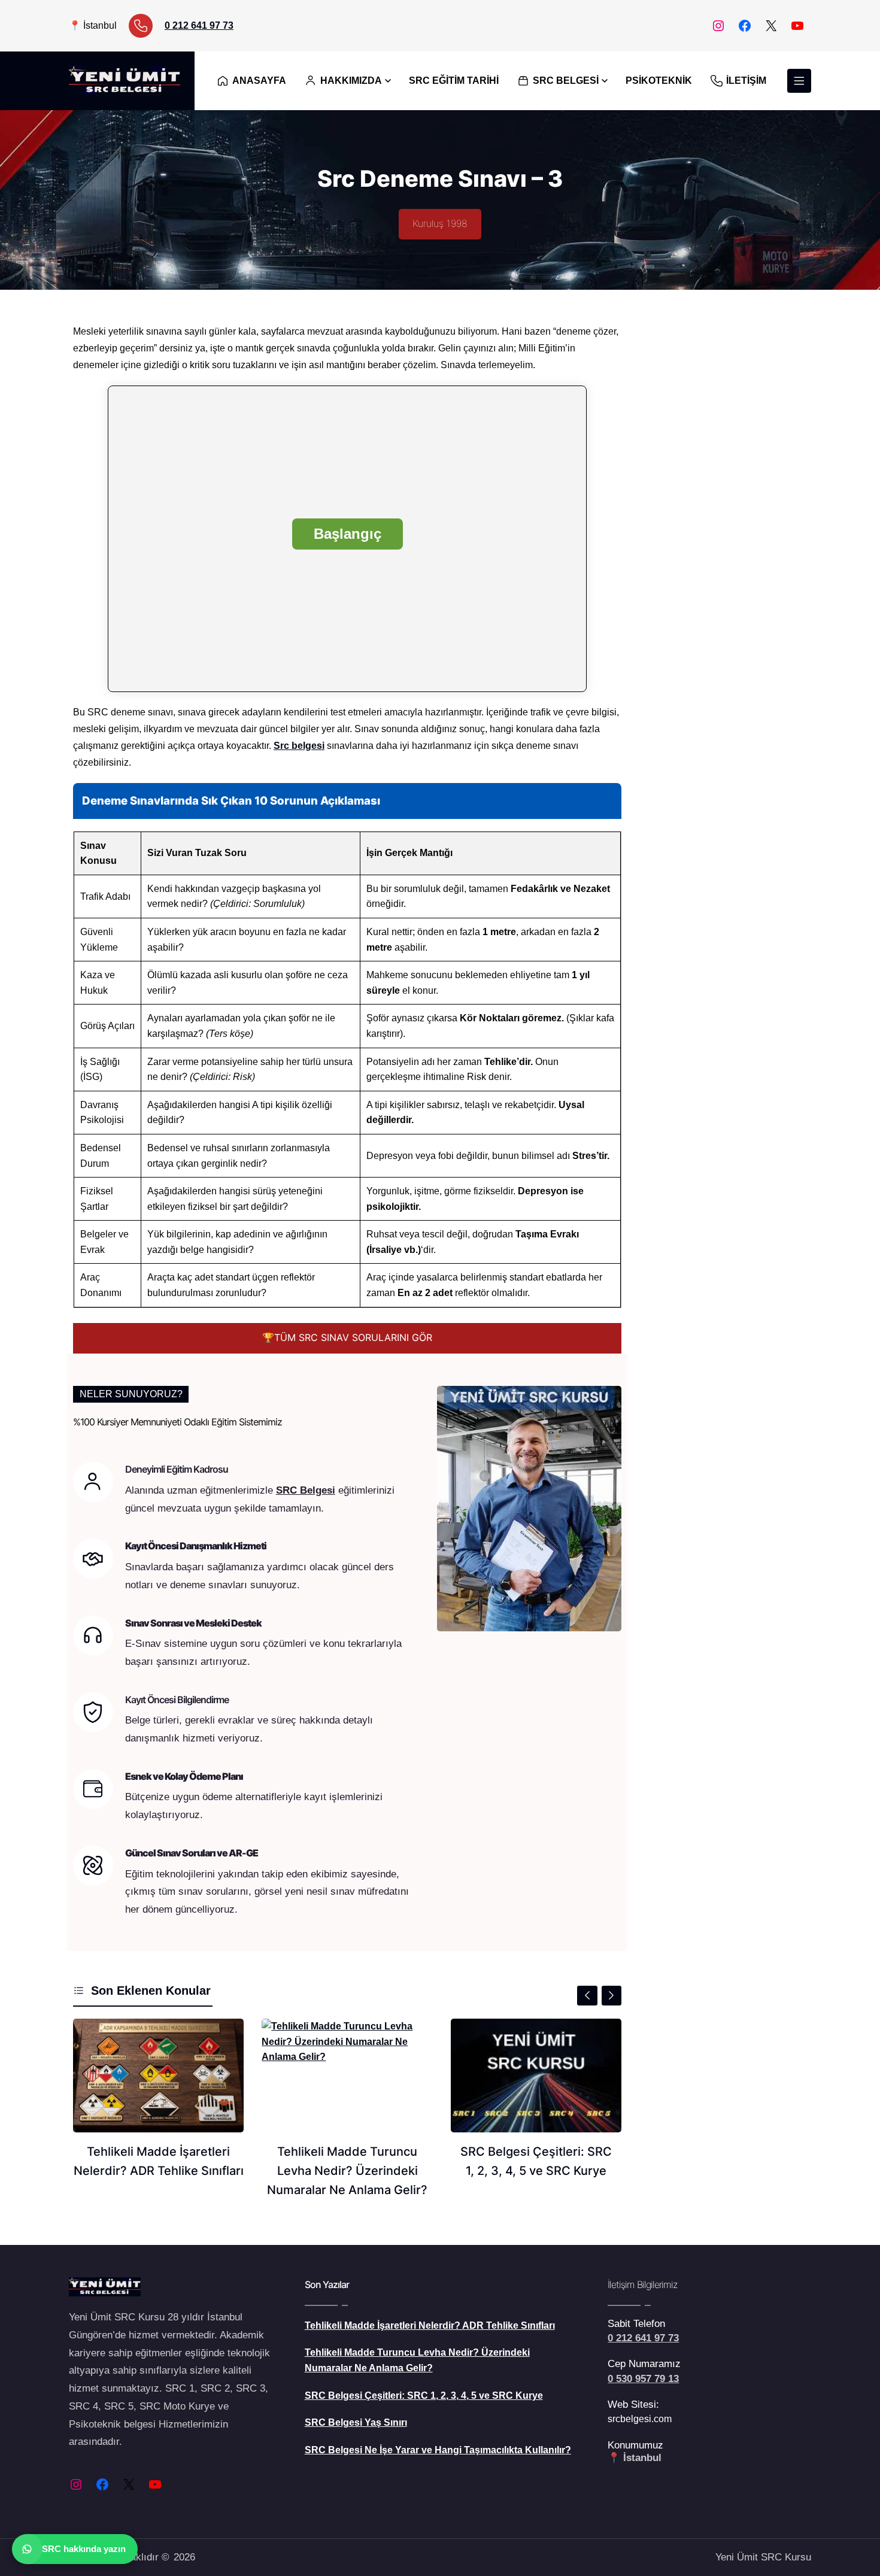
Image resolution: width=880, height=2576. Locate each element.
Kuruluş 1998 (440, 223)
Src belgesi (299, 746)
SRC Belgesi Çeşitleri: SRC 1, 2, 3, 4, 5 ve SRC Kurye (536, 2161)
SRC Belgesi (306, 1490)
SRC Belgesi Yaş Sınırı (356, 2422)
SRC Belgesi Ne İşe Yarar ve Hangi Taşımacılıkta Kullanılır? (438, 2450)
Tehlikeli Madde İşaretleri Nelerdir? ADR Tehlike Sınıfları (159, 2161)
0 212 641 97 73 (199, 25)
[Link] (141, 26)
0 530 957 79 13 (643, 2379)
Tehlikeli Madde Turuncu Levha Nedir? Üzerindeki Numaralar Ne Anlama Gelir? (347, 2171)
